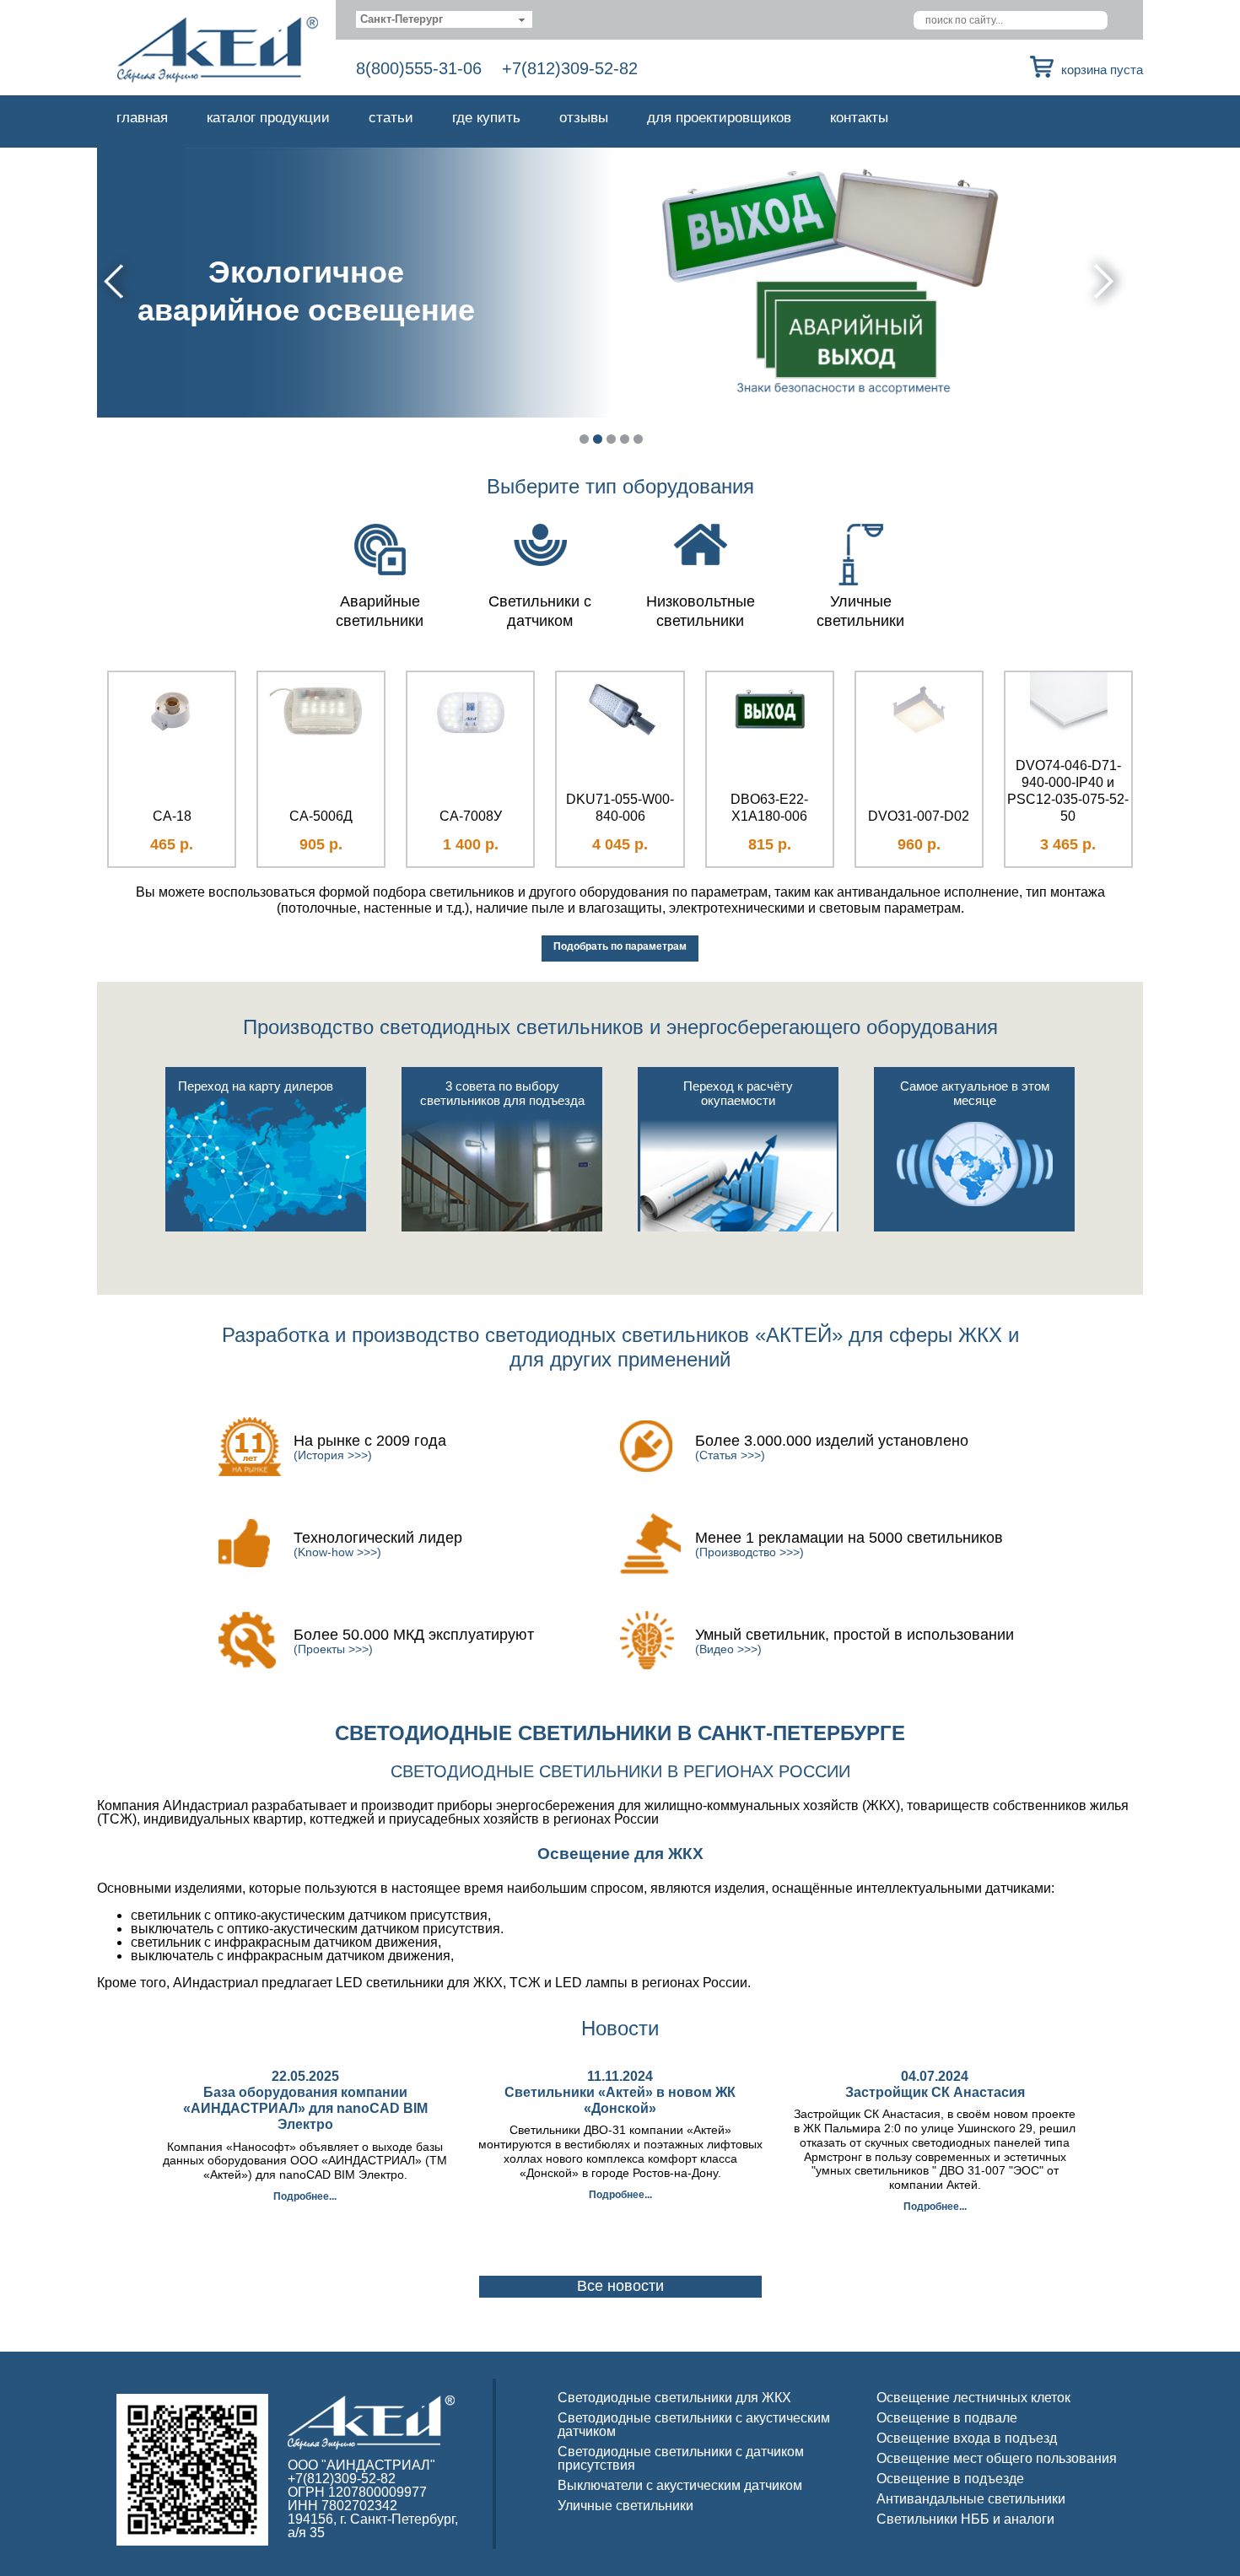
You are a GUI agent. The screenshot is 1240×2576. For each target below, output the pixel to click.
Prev (116, 281)
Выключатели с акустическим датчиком (680, 2485)
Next (1106, 281)
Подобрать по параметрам (620, 946)
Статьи (391, 118)
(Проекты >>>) (333, 1649)
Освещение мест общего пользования (997, 2458)
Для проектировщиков (719, 118)
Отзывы (584, 118)
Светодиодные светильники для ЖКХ (674, 2398)
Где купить (486, 118)
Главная (142, 118)
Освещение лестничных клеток (973, 2398)
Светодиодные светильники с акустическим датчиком (694, 2425)
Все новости (620, 2286)
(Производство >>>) (749, 1552)
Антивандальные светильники (971, 2499)
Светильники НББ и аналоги (965, 2519)
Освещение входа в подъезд (967, 2438)
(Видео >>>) (728, 1649)
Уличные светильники (625, 2506)
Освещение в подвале (947, 2418)
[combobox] (444, 19)
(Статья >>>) (730, 1455)
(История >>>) (333, 1455)
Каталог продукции (268, 118)
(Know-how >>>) (337, 1552)
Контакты (859, 118)
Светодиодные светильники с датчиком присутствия (681, 2458)
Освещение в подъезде (950, 2479)
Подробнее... (305, 2196)
